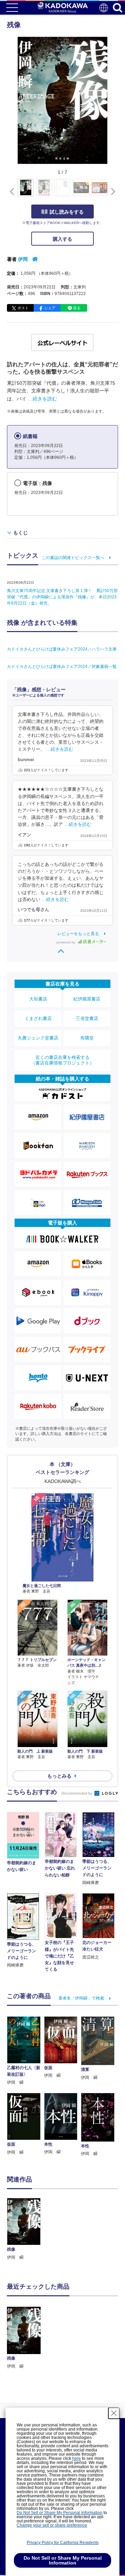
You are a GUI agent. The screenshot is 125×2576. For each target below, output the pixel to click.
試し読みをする (67, 212)
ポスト (23, 308)
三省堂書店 (87, 1018)
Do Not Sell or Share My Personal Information (60, 2513)
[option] (26, 2229)
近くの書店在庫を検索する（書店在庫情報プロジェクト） (62, 1060)
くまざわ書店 (38, 1018)
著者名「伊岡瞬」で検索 (81, 1998)
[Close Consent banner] (114, 2413)
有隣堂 (87, 1038)
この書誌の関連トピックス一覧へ (73, 558)
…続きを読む (42, 399)
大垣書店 (38, 999)
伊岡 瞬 (28, 259)
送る (77, 308)
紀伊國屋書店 (87, 999)
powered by (66, 942)
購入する (62, 239)
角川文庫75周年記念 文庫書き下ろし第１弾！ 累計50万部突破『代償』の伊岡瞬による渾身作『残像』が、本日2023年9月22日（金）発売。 (62, 597)
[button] (112, 191)
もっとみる (59, 1776)
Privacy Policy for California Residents (63, 2543)
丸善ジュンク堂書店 (38, 1038)
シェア (50, 308)
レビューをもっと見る (78, 934)
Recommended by (77, 1793)
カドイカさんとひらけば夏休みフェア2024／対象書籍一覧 (62, 667)
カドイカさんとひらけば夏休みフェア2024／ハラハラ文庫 (62, 649)
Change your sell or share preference (52, 2525)
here (77, 2458)
